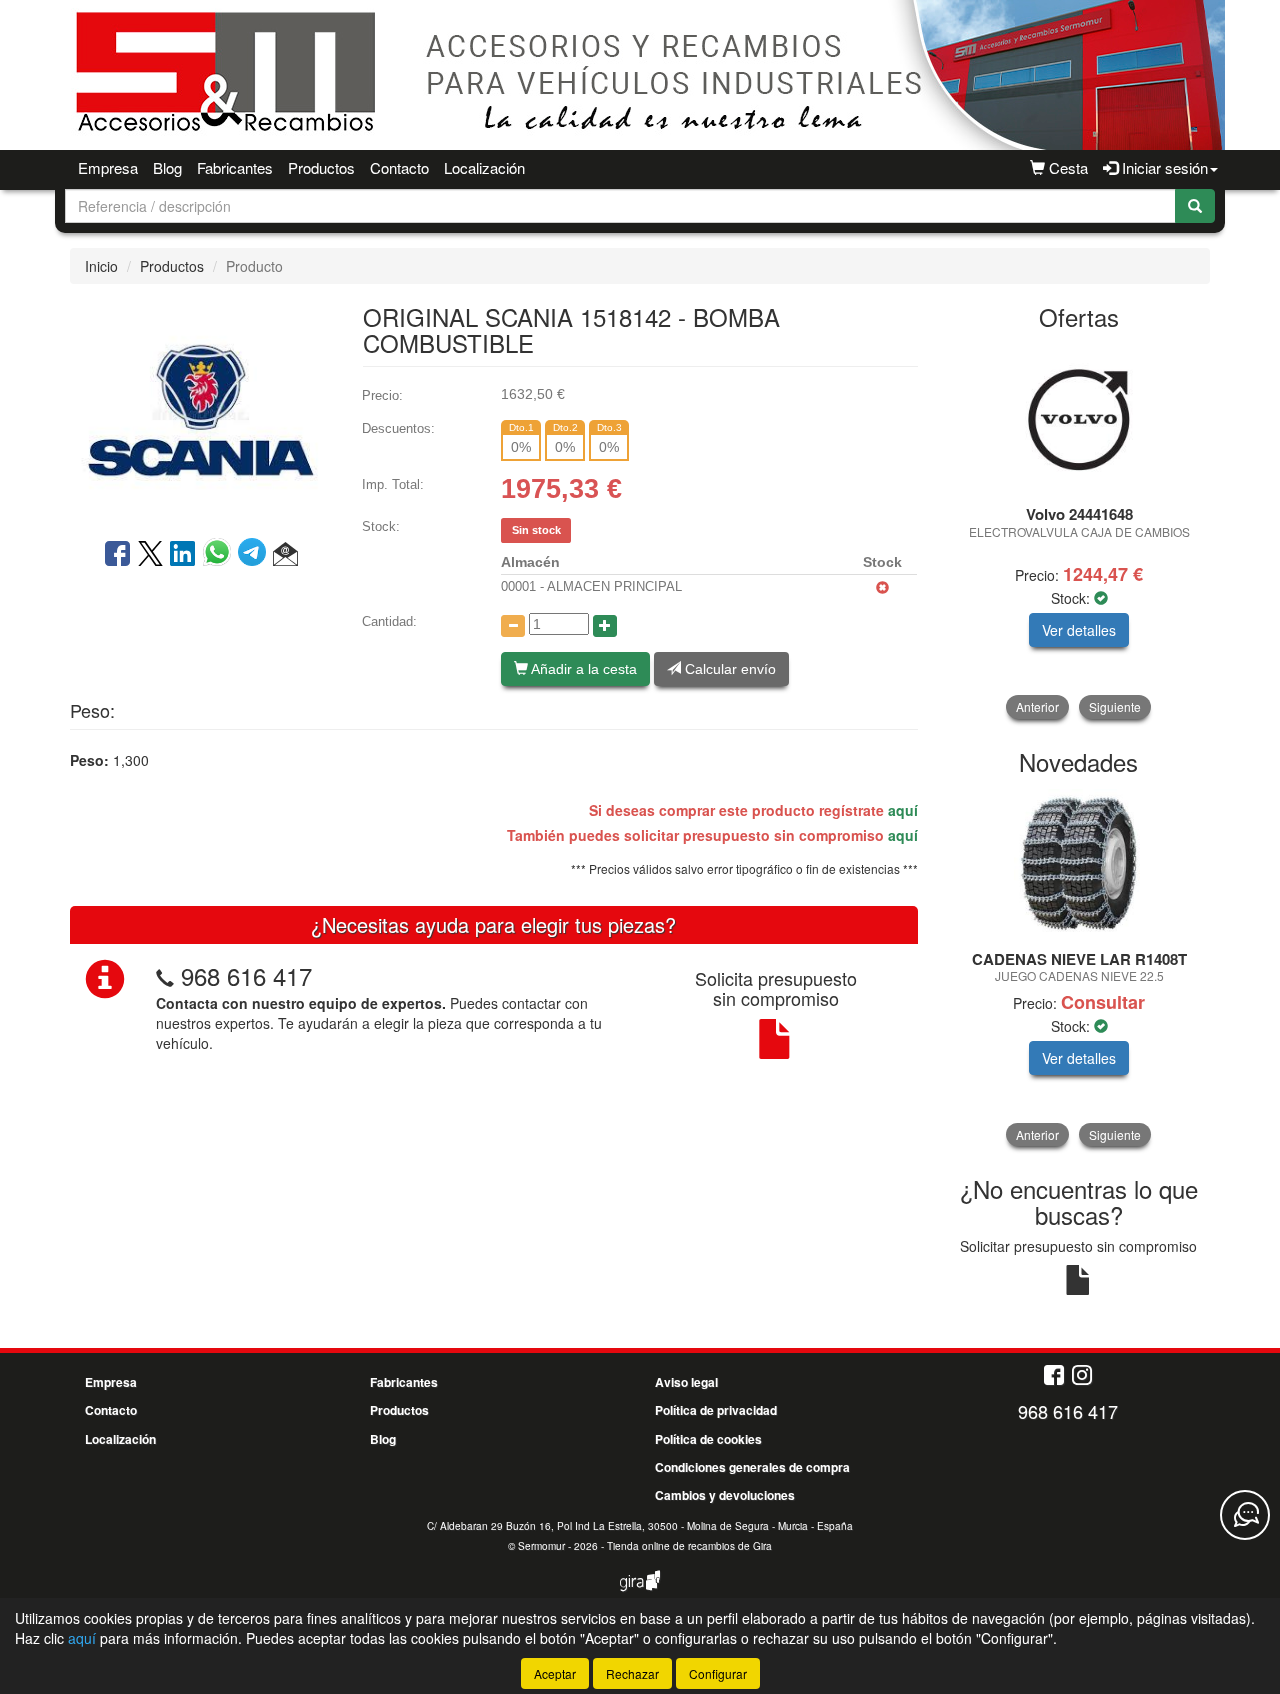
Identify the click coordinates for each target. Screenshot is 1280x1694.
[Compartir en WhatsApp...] (220, 555)
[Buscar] (1195, 206)
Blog (167, 167)
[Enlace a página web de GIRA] (640, 1594)
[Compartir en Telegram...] (255, 555)
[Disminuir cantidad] (513, 626)
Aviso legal (686, 1382)
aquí (903, 810)
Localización (484, 167)
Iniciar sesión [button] (1163, 167)
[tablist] (1079, 531)
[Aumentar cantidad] (605, 626)
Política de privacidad (716, 1410)
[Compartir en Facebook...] (117, 555)
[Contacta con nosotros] (1245, 1515)
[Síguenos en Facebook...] (1054, 1376)
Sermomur (541, 1546)
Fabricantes (235, 167)
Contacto (399, 167)
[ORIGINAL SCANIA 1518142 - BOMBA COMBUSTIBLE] (201, 409)
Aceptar (555, 1673)
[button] (285, 555)
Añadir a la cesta (582, 669)
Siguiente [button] (1115, 706)
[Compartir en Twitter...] (150, 555)
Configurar (718, 1673)
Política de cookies (708, 1439)
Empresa (108, 167)
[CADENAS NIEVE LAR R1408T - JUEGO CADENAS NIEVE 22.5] (1079, 864)
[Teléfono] (165, 975)
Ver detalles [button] (1079, 630)
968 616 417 (246, 975)
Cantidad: (389, 621)
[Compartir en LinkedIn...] (183, 555)
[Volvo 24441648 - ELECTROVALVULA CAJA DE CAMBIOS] (1079, 419)
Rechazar (632, 1673)
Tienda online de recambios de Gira (689, 1546)
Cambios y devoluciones (725, 1495)
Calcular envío (728, 669)
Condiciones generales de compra (752, 1467)
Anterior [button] (1037, 706)
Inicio (101, 266)
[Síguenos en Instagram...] (1082, 1376)
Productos (321, 167)
